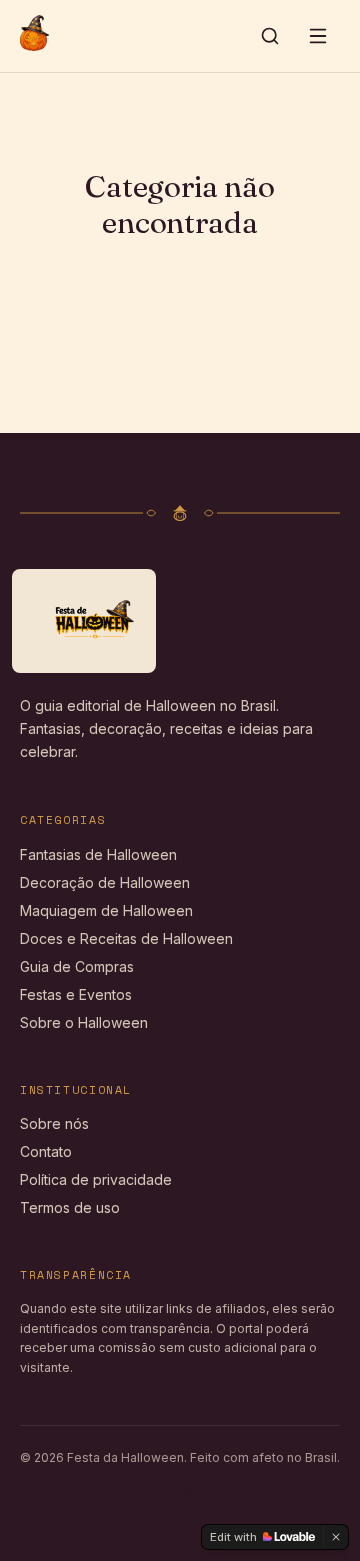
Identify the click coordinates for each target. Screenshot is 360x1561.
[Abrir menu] (318, 36)
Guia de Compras (77, 966)
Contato (46, 1151)
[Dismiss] (336, 1537)
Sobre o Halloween (84, 1022)
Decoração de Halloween (105, 882)
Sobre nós (54, 1123)
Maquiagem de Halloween (106, 910)
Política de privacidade (96, 1179)
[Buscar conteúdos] (270, 36)
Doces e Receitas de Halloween (126, 938)
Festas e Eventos (76, 994)
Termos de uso (70, 1207)
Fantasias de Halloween (98, 854)
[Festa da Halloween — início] (34, 36)
